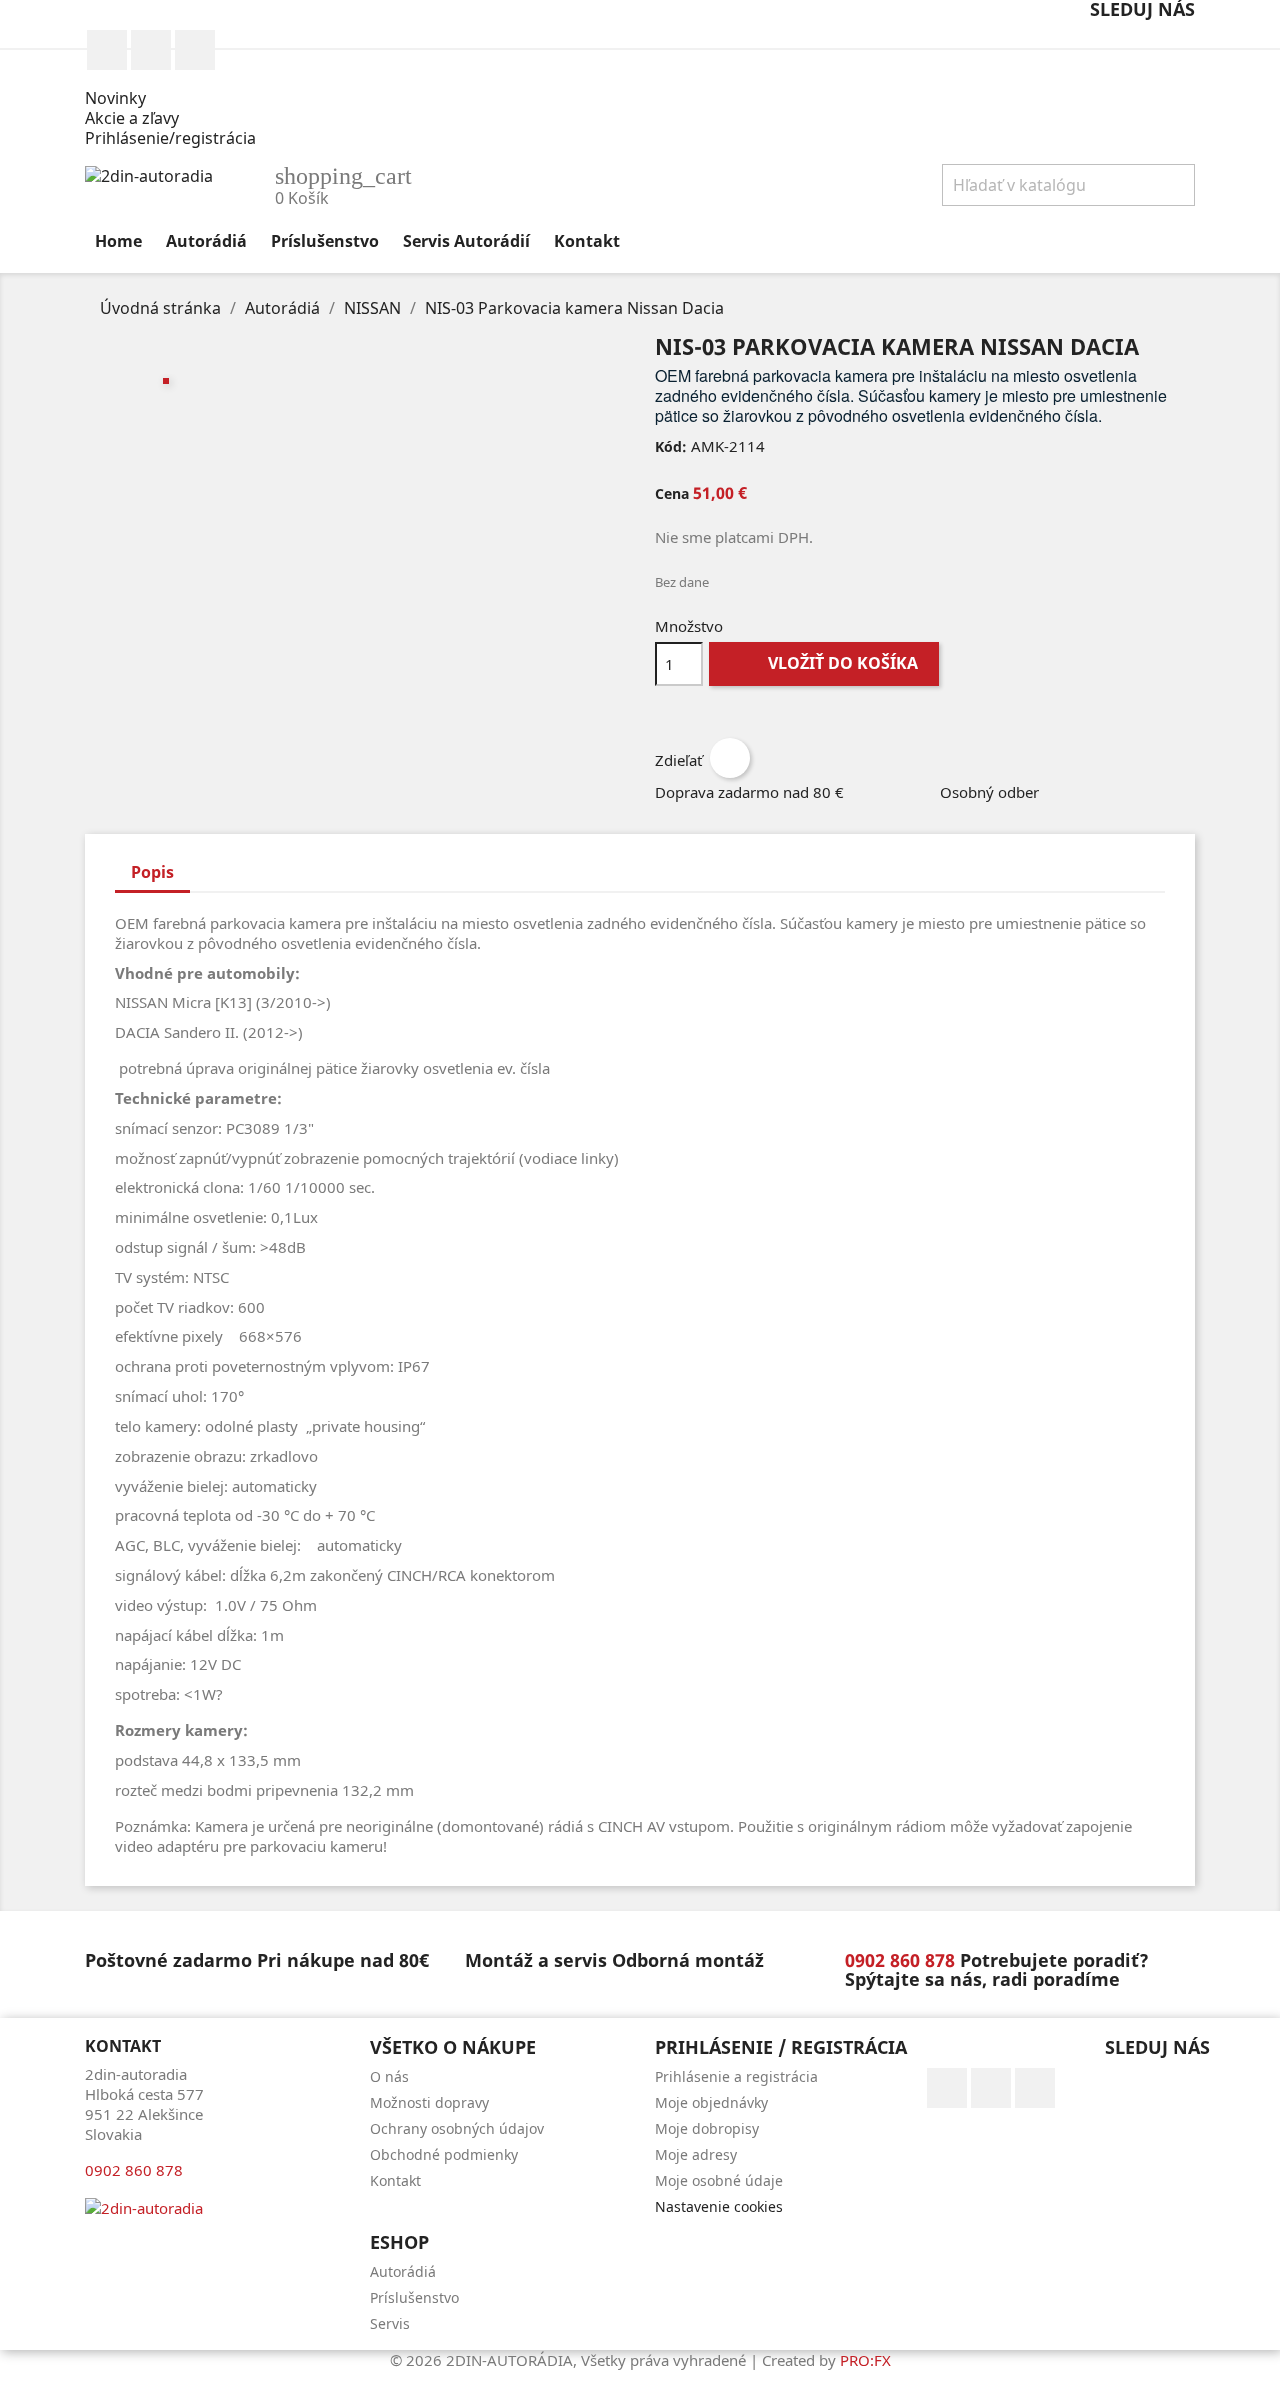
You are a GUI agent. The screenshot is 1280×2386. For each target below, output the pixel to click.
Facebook (107, 50)
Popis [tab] (152, 872)
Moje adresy (696, 2154)
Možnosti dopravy (429, 2102)
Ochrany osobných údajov (457, 2128)
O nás (389, 2076)
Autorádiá (206, 241)
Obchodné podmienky (444, 2154)
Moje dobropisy (707, 2128)
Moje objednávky (711, 2102)
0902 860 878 (195, 50)
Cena (672, 493)
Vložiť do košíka (826, 663)
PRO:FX (865, 2360)
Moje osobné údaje (719, 2180)
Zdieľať (730, 758)
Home (118, 241)
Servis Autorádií (466, 241)
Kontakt (587, 241)
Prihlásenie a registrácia (736, 2076)
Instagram (151, 50)
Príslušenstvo (325, 241)
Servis (390, 2323)
